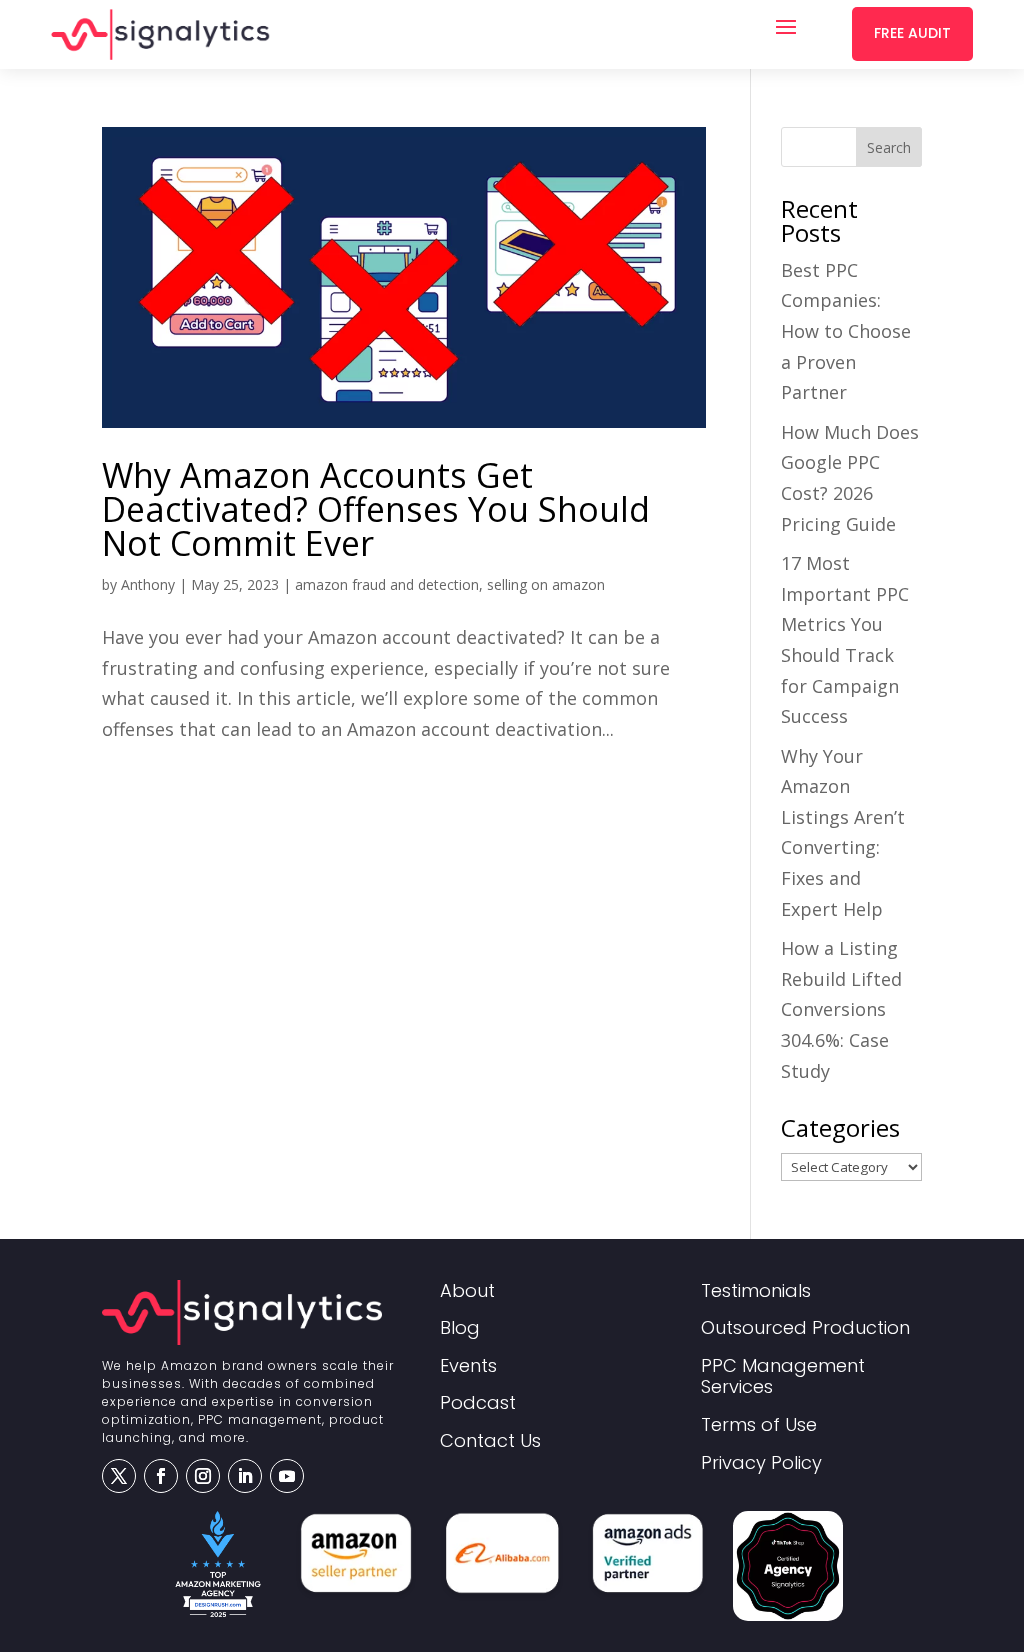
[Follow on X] (119, 1476)
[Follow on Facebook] (161, 1476)
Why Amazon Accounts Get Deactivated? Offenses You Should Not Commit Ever (376, 509)
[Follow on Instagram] (203, 1476)
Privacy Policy (761, 1463)
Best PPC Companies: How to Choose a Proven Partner (846, 331)
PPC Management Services (783, 1377)
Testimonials (756, 1291)
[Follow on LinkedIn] (245, 1476)
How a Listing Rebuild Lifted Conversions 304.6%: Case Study (841, 1009)
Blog (460, 1328)
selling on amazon (546, 584)
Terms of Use (759, 1425)
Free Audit (912, 33)
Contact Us (490, 1441)
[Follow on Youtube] (287, 1476)
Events (468, 1366)
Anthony (148, 584)
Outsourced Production (805, 1328)
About (467, 1291)
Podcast (478, 1403)
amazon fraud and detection (387, 584)
